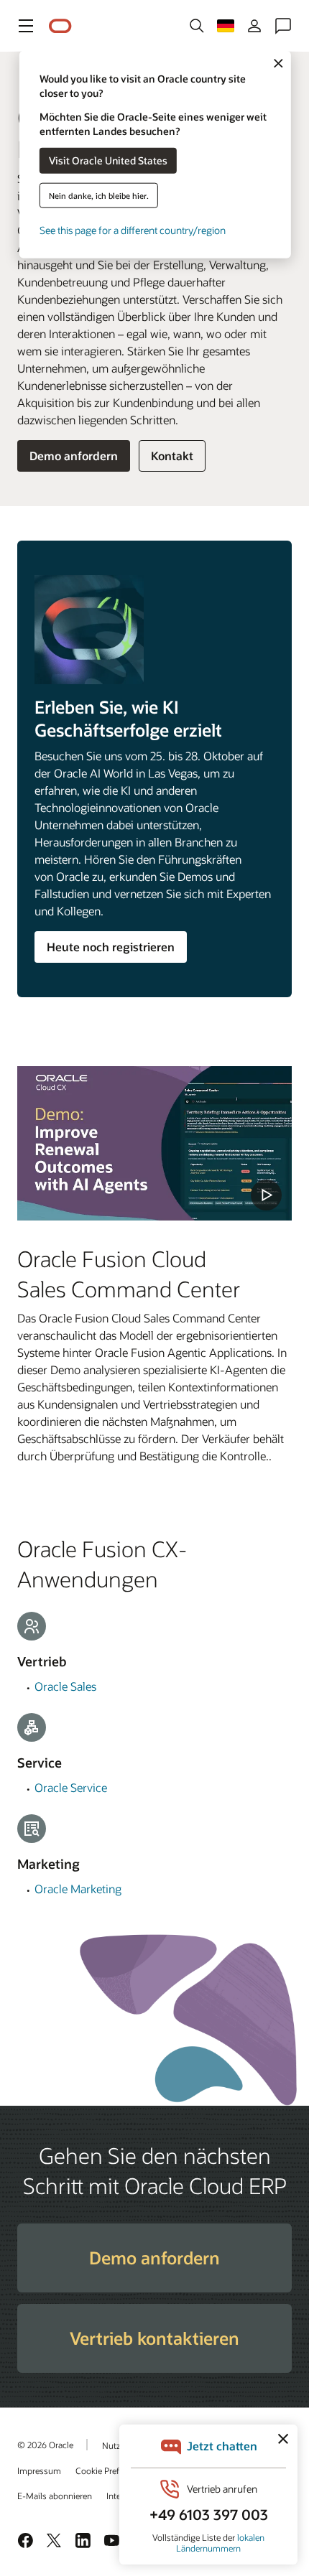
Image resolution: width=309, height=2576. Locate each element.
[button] (26, 26)
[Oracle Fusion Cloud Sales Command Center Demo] (154, 1143)
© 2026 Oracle (45, 2445)
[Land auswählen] (226, 26)
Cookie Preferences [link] (112, 2470)
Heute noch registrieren (111, 947)
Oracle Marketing (78, 1889)
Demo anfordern (74, 456)
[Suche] (197, 26)
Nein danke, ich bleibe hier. (99, 195)
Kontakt (172, 456)
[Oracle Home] (60, 26)
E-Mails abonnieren (55, 2496)
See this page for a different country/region (133, 229)
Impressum (39, 2470)
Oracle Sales (65, 1686)
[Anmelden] (254, 26)
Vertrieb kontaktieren (154, 2338)
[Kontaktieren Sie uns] (283, 26)
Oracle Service (71, 1787)
